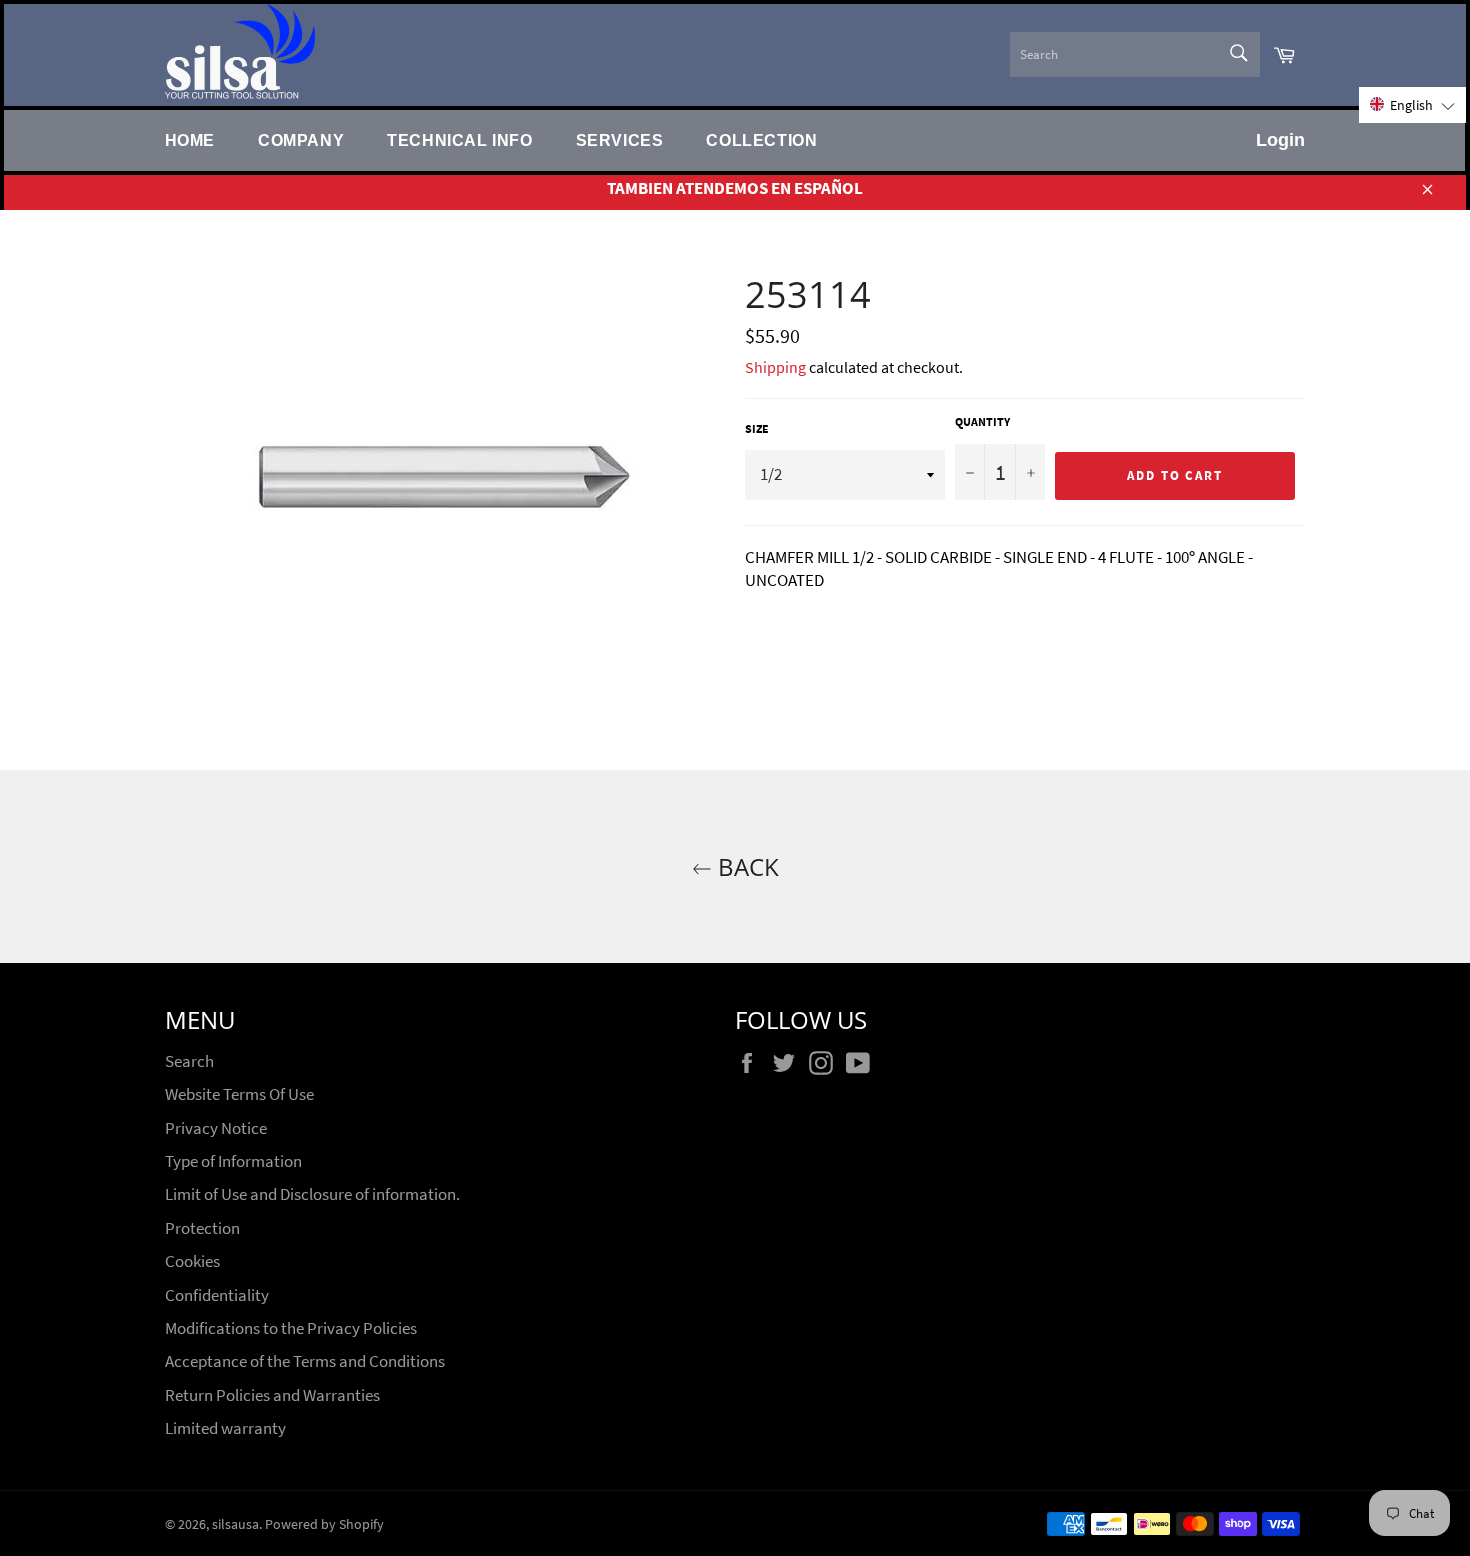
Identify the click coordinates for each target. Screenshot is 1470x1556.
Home (190, 140)
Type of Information (233, 1161)
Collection (761, 140)
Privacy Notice (216, 1128)
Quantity (982, 421)
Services (620, 140)
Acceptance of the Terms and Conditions (305, 1361)
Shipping (775, 367)
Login (1280, 140)
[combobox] (1135, 54)
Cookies (192, 1261)
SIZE (757, 428)
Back (745, 866)
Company (301, 140)
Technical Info (459, 140)
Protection (202, 1228)
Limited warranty (225, 1428)
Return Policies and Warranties (272, 1395)
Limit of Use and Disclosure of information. (312, 1194)
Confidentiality (217, 1295)
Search (189, 1061)
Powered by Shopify (324, 1524)
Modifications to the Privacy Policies (291, 1328)
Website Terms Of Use (239, 1094)
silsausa (235, 1524)
